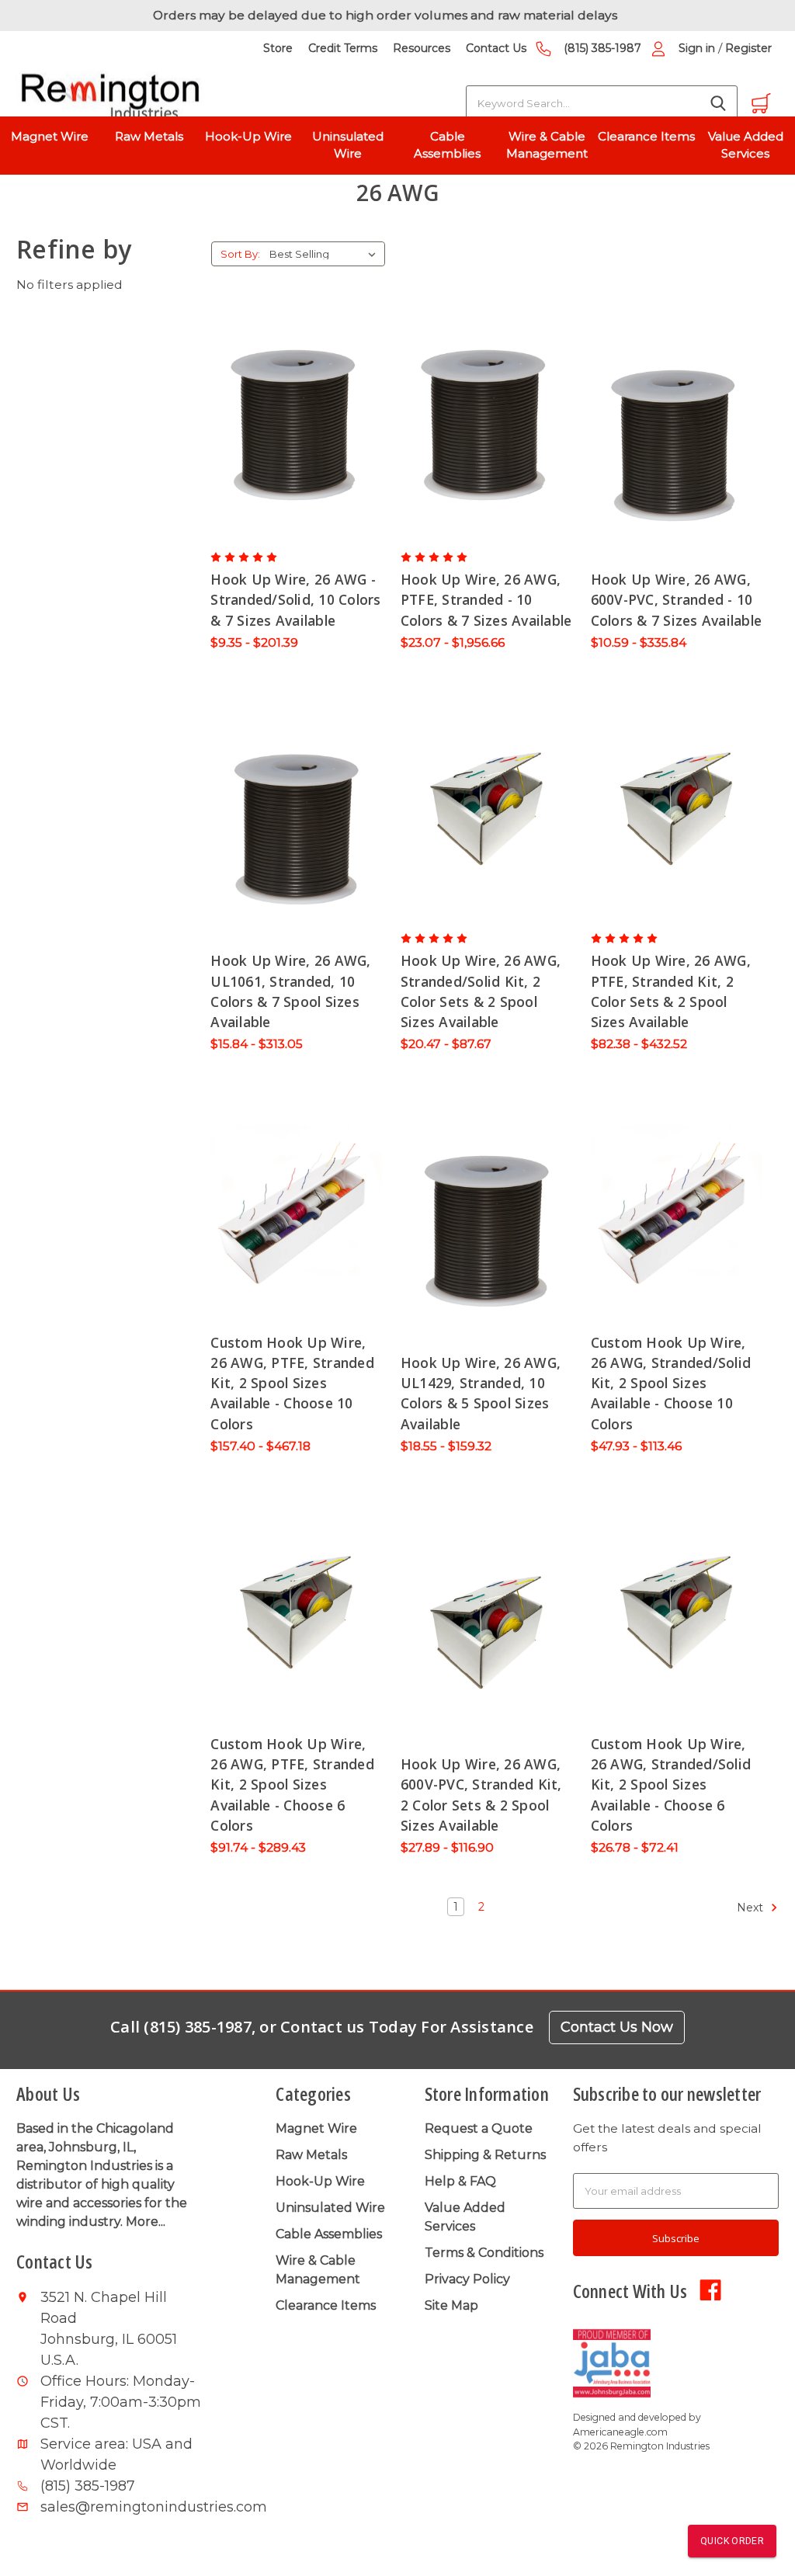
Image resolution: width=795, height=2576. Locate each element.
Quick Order (732, 2541)
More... (146, 2222)
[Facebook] (710, 2289)
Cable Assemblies (447, 145)
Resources (422, 48)
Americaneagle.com (620, 2432)
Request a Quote (479, 2128)
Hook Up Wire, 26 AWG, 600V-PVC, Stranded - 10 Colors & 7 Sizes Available (677, 600)
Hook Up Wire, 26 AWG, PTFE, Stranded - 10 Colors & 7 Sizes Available (486, 600)
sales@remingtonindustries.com (122, 2507)
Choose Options (297, 443)
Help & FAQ (460, 2181)
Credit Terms (343, 48)
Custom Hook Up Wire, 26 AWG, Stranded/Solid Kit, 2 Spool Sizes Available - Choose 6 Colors (671, 1784)
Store (278, 48)
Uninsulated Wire (348, 145)
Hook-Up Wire (248, 136)
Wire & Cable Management (547, 145)
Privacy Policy (467, 2279)
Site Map (451, 2305)
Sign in (697, 48)
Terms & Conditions (484, 2253)
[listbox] (326, 254)
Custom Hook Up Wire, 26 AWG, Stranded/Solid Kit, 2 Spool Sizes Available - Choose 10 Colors (671, 1383)
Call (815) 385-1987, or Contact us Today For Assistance (322, 2027)
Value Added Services (746, 145)
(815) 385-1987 (602, 48)
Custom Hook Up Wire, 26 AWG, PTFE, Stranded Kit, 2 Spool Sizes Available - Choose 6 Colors (292, 1784)
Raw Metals (149, 136)
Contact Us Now (617, 2027)
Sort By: (240, 254)
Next (752, 1908)
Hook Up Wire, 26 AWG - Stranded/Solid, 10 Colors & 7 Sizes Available (295, 600)
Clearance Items (646, 136)
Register (748, 48)
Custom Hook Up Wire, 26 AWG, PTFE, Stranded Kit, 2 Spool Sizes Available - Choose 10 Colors (292, 1383)
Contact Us (496, 48)
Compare (292, 412)
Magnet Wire (50, 136)
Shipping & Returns (485, 2155)
